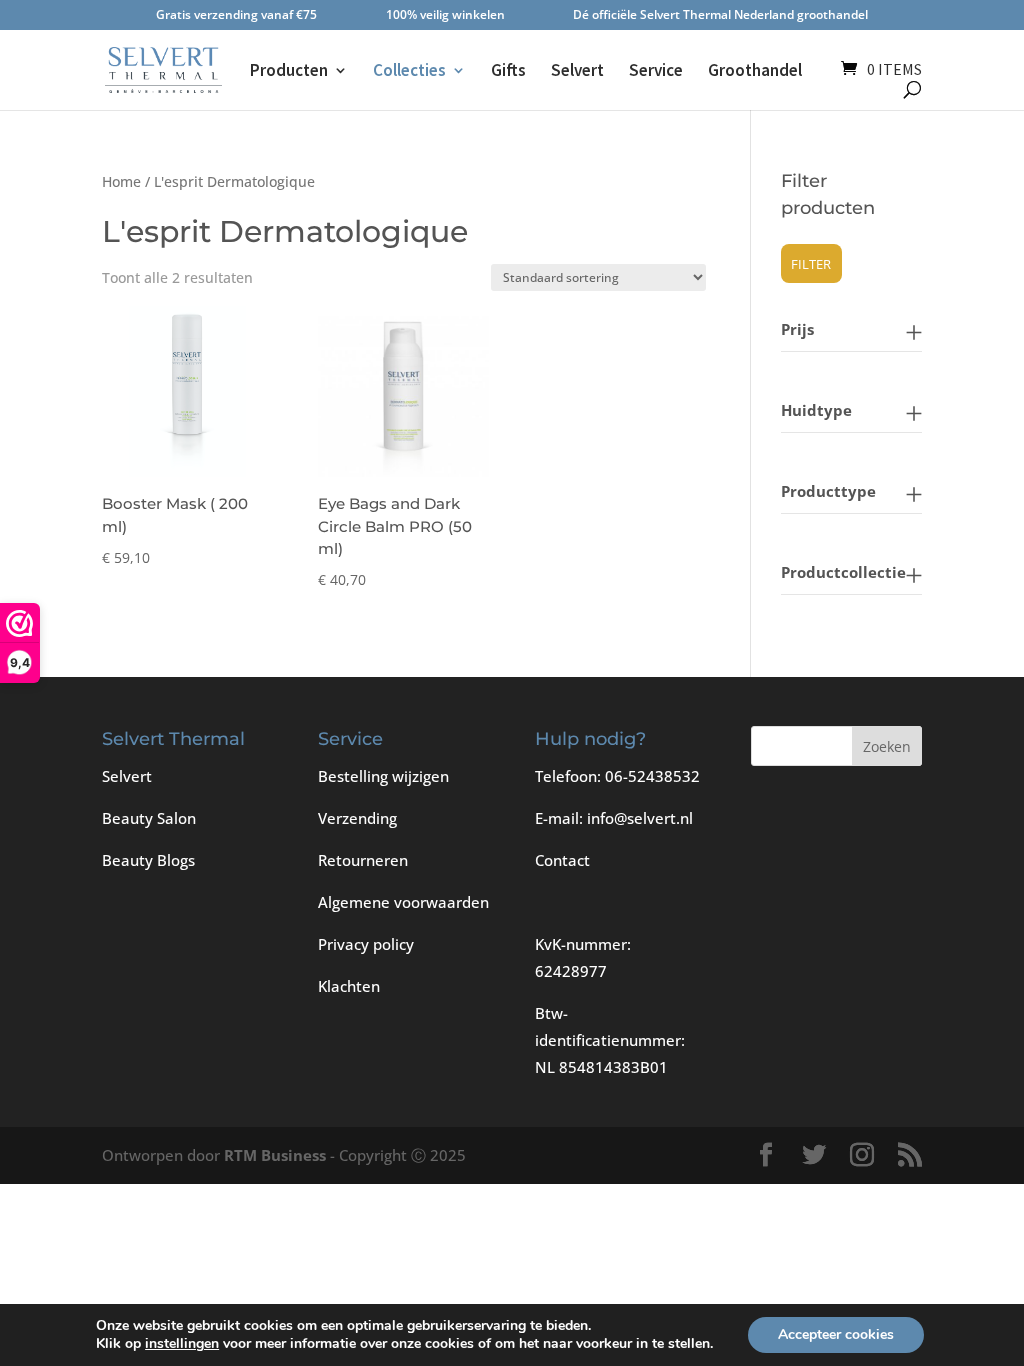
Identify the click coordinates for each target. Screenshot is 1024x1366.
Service (656, 72)
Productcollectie (843, 572)
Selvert (577, 72)
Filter (811, 264)
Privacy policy (366, 944)
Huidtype (816, 410)
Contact (562, 860)
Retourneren (363, 860)
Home (121, 181)
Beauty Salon (149, 818)
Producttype (828, 491)
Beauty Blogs (148, 860)
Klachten (349, 986)
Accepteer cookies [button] (836, 1334)
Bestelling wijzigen (383, 776)
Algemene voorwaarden (403, 902)
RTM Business (275, 1155)
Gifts (508, 72)
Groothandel (755, 72)
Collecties (409, 72)
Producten (289, 72)
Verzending (357, 818)
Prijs (797, 329)
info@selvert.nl (640, 818)
